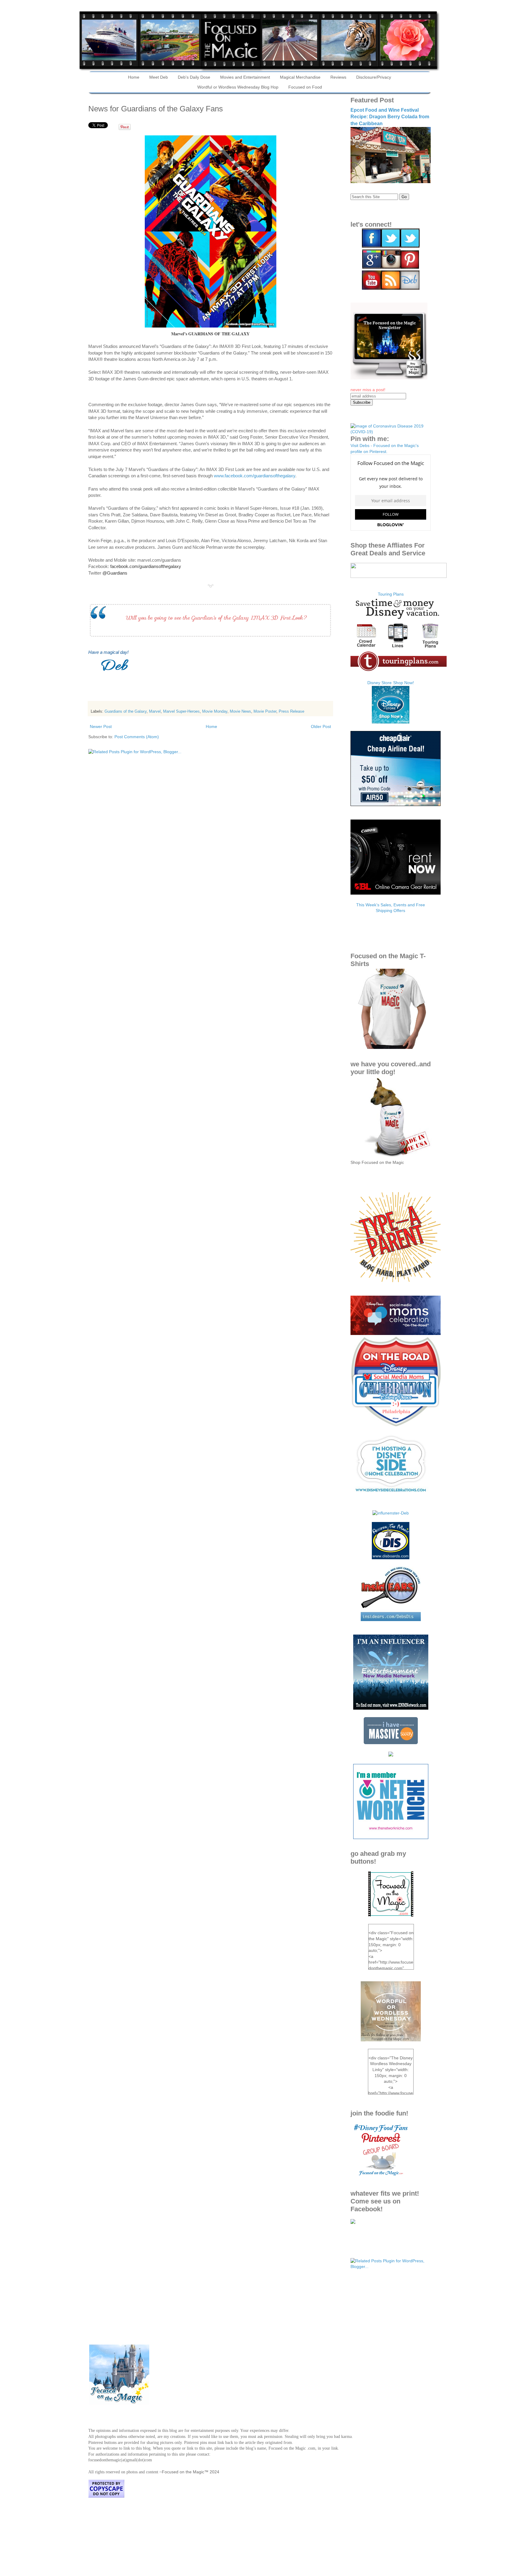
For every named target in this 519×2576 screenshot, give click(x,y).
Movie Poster (265, 711)
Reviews (338, 77)
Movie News (240, 711)
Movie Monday (215, 711)
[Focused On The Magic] (353, 2222)
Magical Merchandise (300, 77)
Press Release (291, 711)
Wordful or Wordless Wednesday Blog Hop (238, 87)
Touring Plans (391, 594)
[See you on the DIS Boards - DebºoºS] (391, 1558)
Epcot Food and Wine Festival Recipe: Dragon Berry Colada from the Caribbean (390, 117)
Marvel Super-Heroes (181, 711)
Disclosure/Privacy (374, 77)
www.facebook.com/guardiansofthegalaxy (255, 476)
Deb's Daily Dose (194, 77)
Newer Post (101, 726)
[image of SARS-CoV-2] (391, 432)
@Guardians (115, 573)
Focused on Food (305, 87)
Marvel (155, 711)
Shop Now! (404, 683)
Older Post (321, 726)
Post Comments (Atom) (137, 737)
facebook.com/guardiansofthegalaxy (146, 566)
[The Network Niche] (391, 1838)
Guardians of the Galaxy (126, 711)
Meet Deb (159, 77)
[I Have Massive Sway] (391, 1743)
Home (134, 77)
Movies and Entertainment (245, 77)
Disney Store (379, 683)
